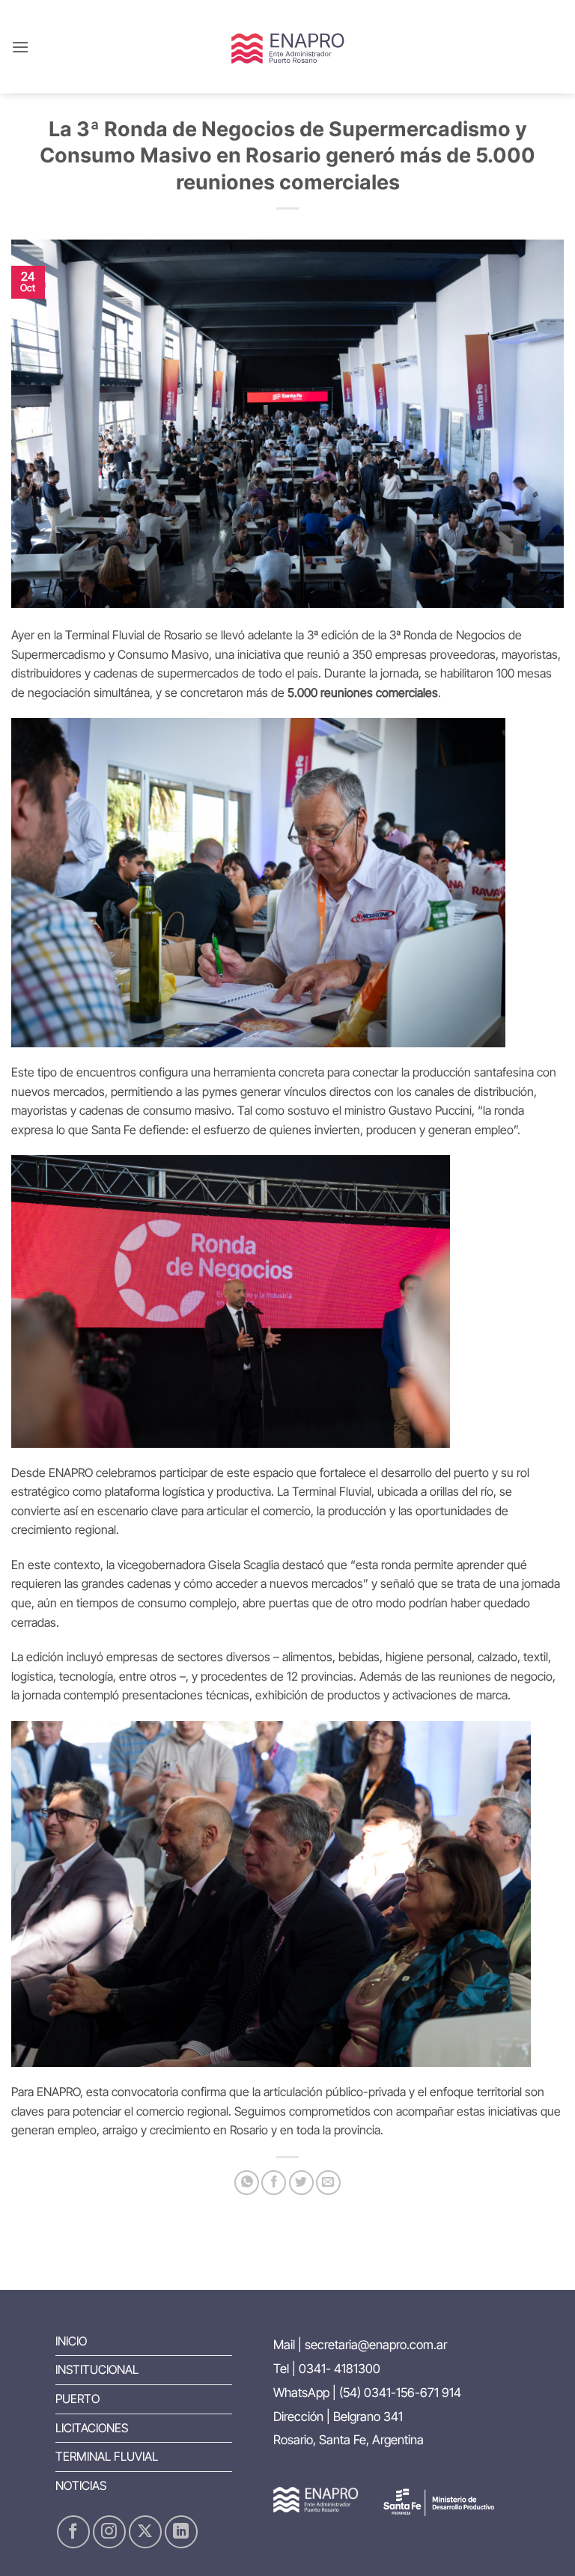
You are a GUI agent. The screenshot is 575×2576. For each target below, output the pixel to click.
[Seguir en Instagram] (109, 2532)
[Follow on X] (145, 2532)
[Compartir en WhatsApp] (247, 2183)
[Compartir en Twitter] (301, 2183)
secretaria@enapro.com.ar (376, 2345)
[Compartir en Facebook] (274, 2183)
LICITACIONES (92, 2428)
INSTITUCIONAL (97, 2369)
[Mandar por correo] (328, 2183)
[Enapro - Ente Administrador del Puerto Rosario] (288, 47)
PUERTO (77, 2399)
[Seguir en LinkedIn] (181, 2532)
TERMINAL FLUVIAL (107, 2456)
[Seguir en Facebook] (73, 2532)
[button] (20, 47)
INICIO (71, 2341)
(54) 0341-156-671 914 (400, 2393)
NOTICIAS (81, 2485)
